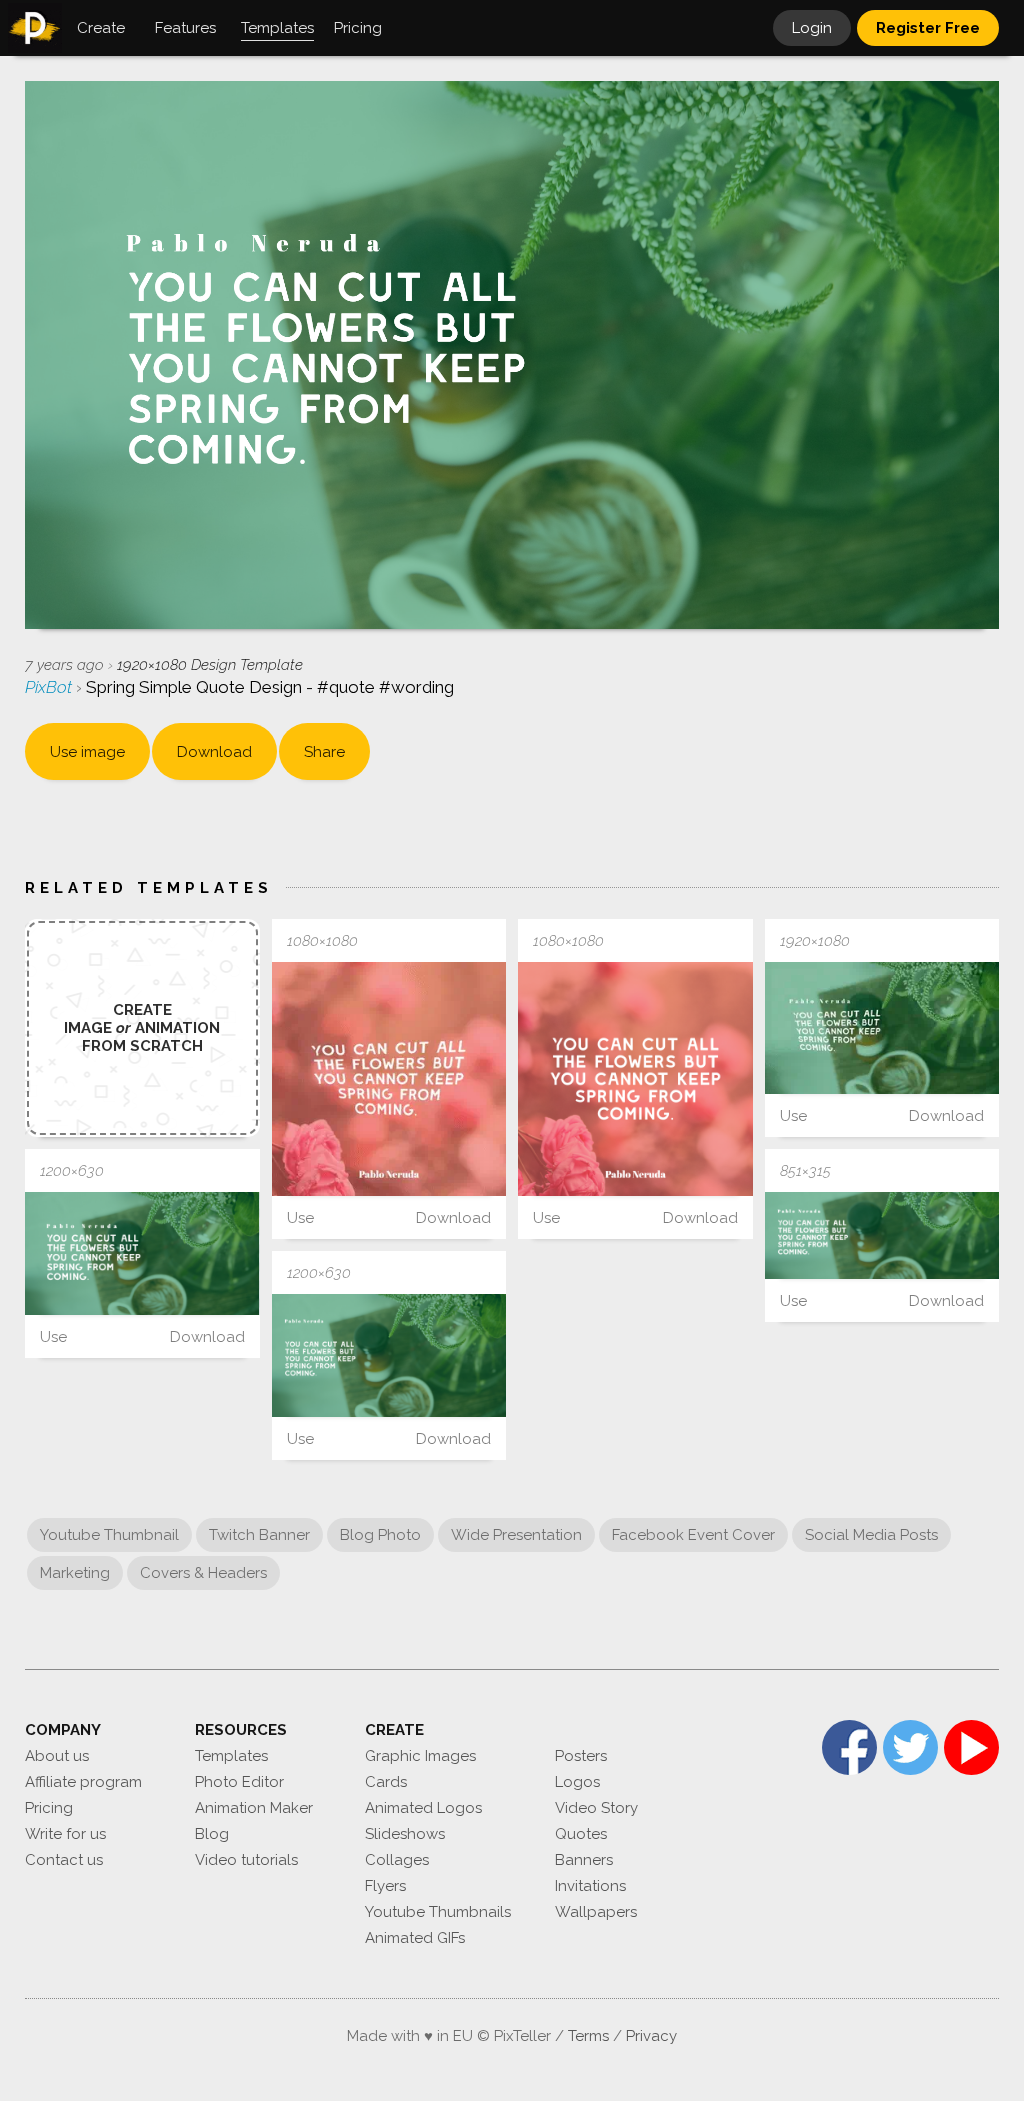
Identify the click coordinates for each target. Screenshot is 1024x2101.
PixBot (50, 687)
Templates (231, 1756)
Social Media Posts (871, 1535)
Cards (386, 1782)
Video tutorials (246, 1860)
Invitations (590, 1886)
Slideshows (405, 1834)
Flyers (385, 1886)
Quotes (581, 1834)
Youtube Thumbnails (438, 1912)
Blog (212, 1834)
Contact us (64, 1860)
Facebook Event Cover (693, 1535)
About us (57, 1756)
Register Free (928, 28)
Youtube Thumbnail (109, 1535)
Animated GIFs (415, 1938)
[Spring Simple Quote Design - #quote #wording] (389, 1079)
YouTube (971, 1747)
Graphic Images (420, 1756)
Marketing (75, 1573)
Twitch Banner (259, 1535)
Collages (397, 1860)
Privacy (651, 2036)
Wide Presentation (516, 1535)
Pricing (49, 1808)
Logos (577, 1782)
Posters (581, 1756)
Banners (584, 1860)
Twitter (910, 1747)
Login (812, 28)
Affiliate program (83, 1782)
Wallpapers (596, 1912)
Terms (588, 2036)
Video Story (596, 1808)
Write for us (65, 1834)
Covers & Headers (203, 1573)
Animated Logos (423, 1808)
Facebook (849, 1747)
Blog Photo (380, 1535)
